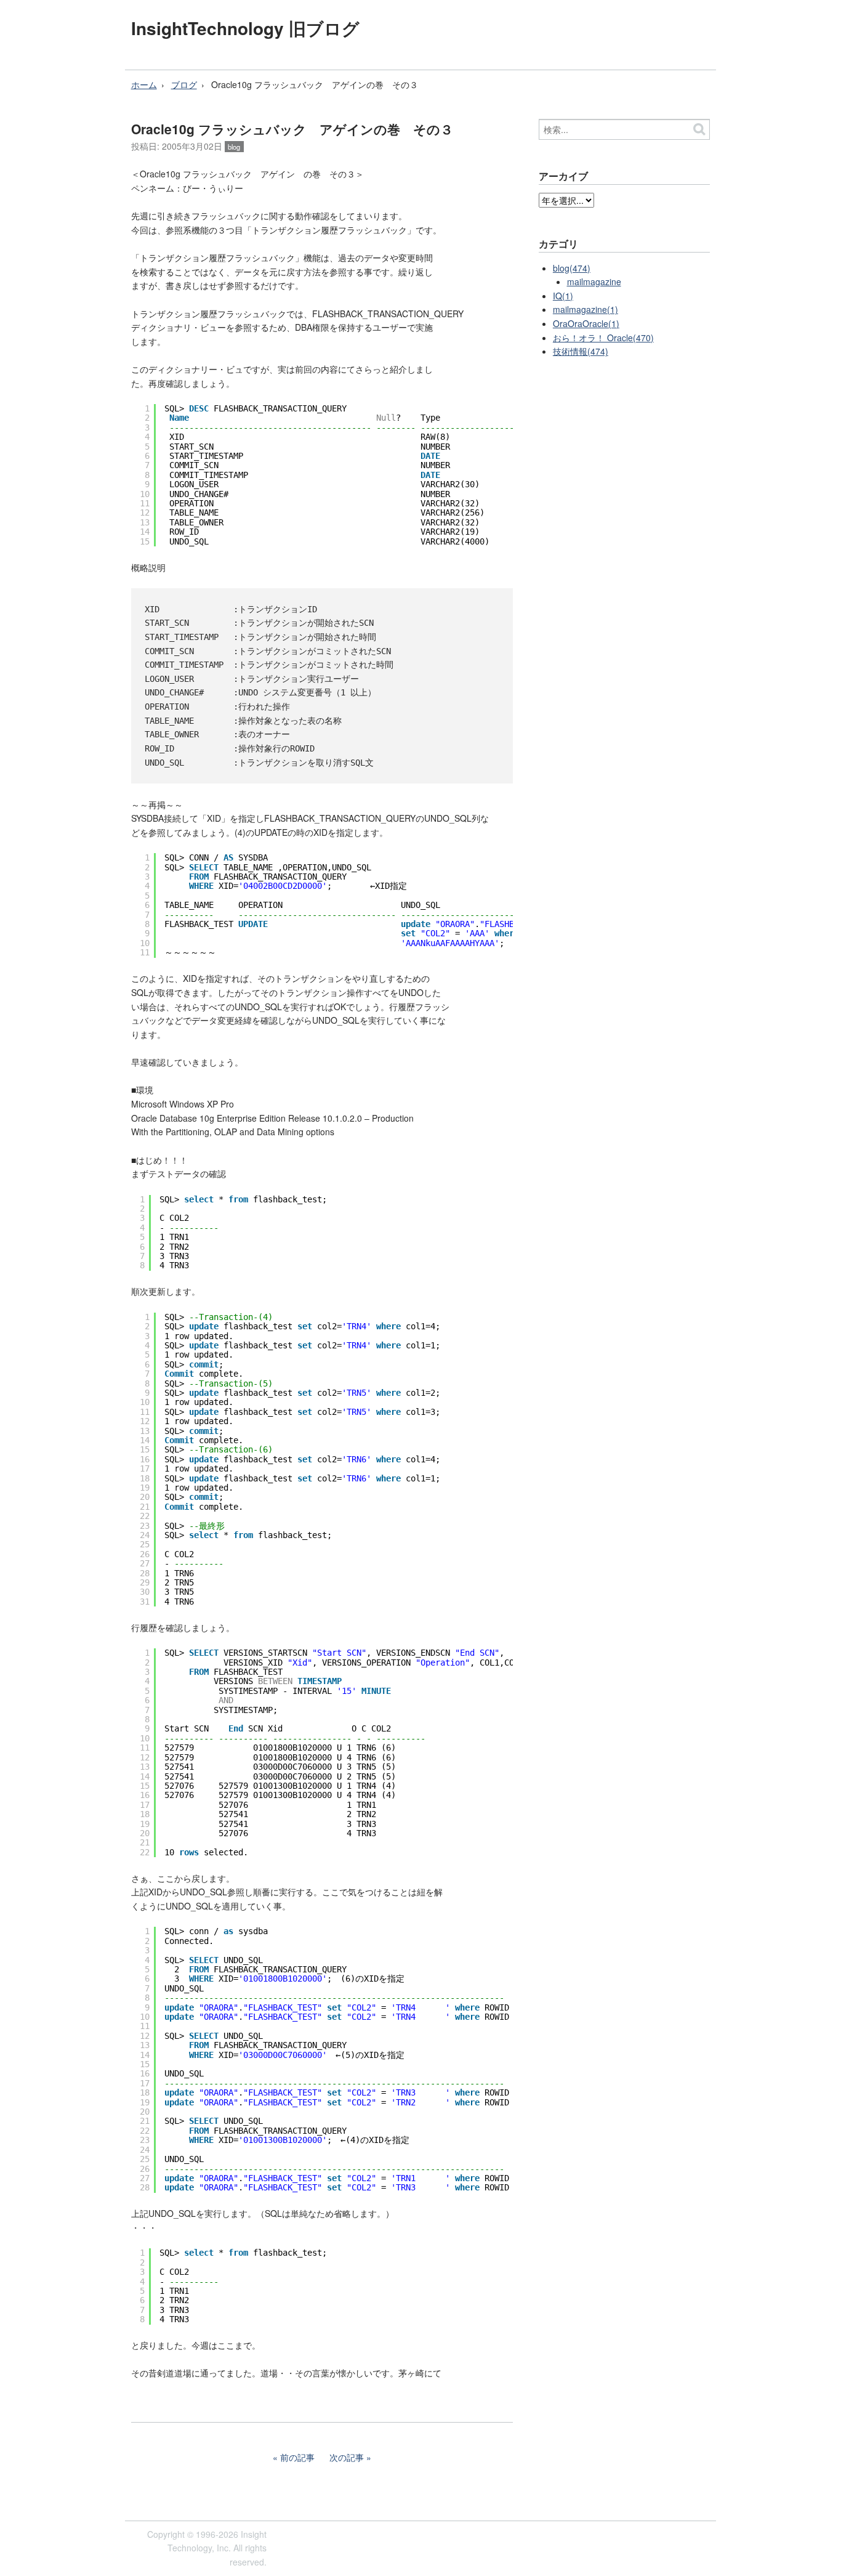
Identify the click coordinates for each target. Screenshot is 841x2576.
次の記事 (347, 2457)
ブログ (184, 84)
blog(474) (572, 268)
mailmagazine (594, 281)
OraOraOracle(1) (586, 323)
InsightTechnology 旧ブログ (245, 28)
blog (234, 147)
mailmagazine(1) (585, 309)
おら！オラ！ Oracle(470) (603, 338)
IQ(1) (563, 296)
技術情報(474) (581, 351)
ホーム (144, 84)
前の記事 (297, 2457)
